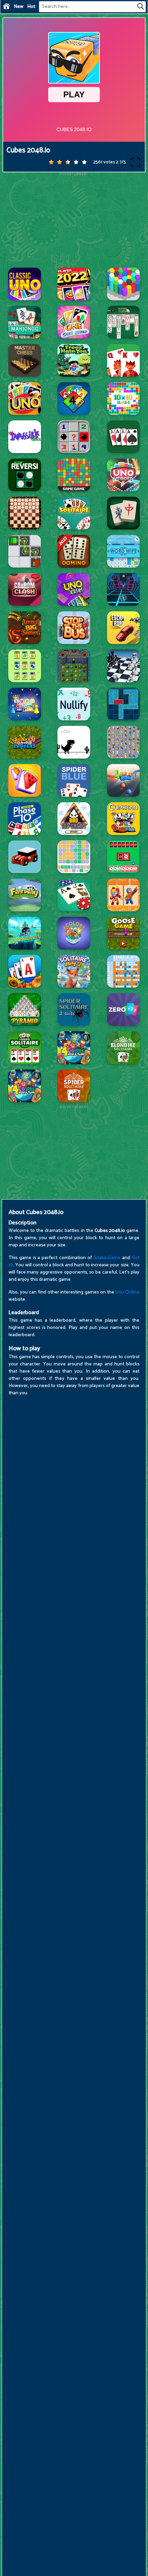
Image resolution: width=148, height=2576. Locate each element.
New (19, 7)
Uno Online (127, 1292)
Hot (31, 7)
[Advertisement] (74, 219)
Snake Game (107, 1258)
